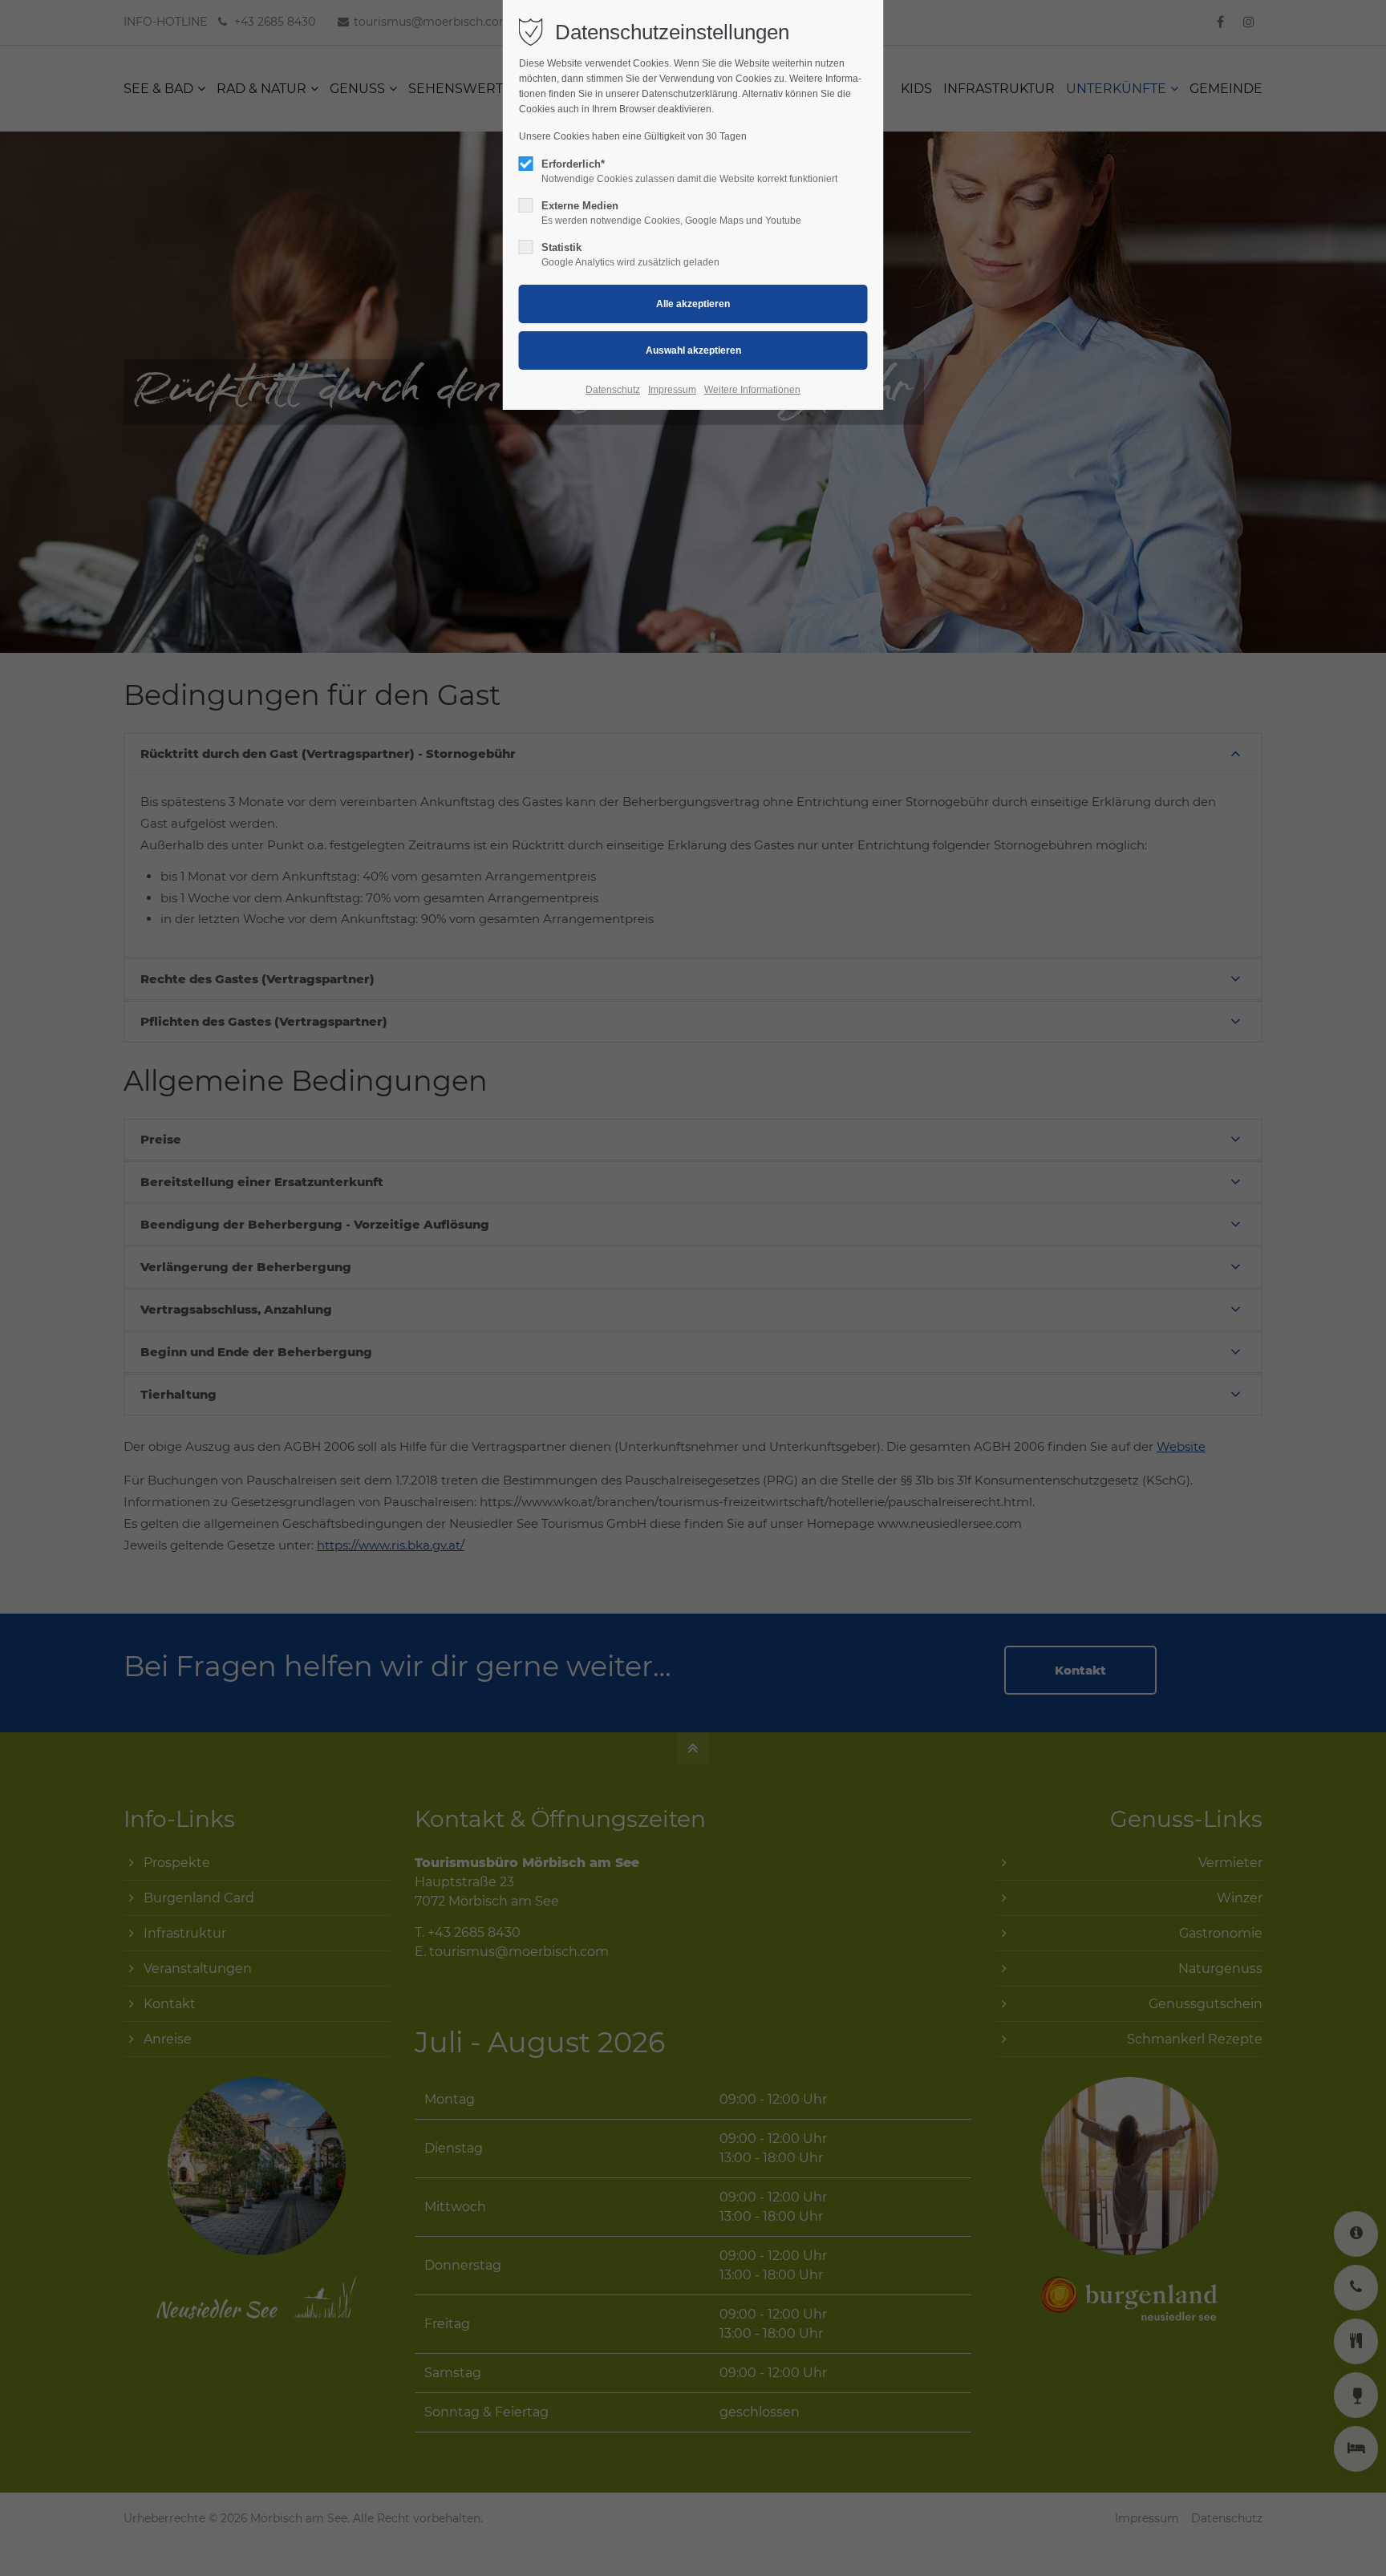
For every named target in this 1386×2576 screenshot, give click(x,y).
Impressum (672, 390)
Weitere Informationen (752, 390)
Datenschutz (613, 390)
